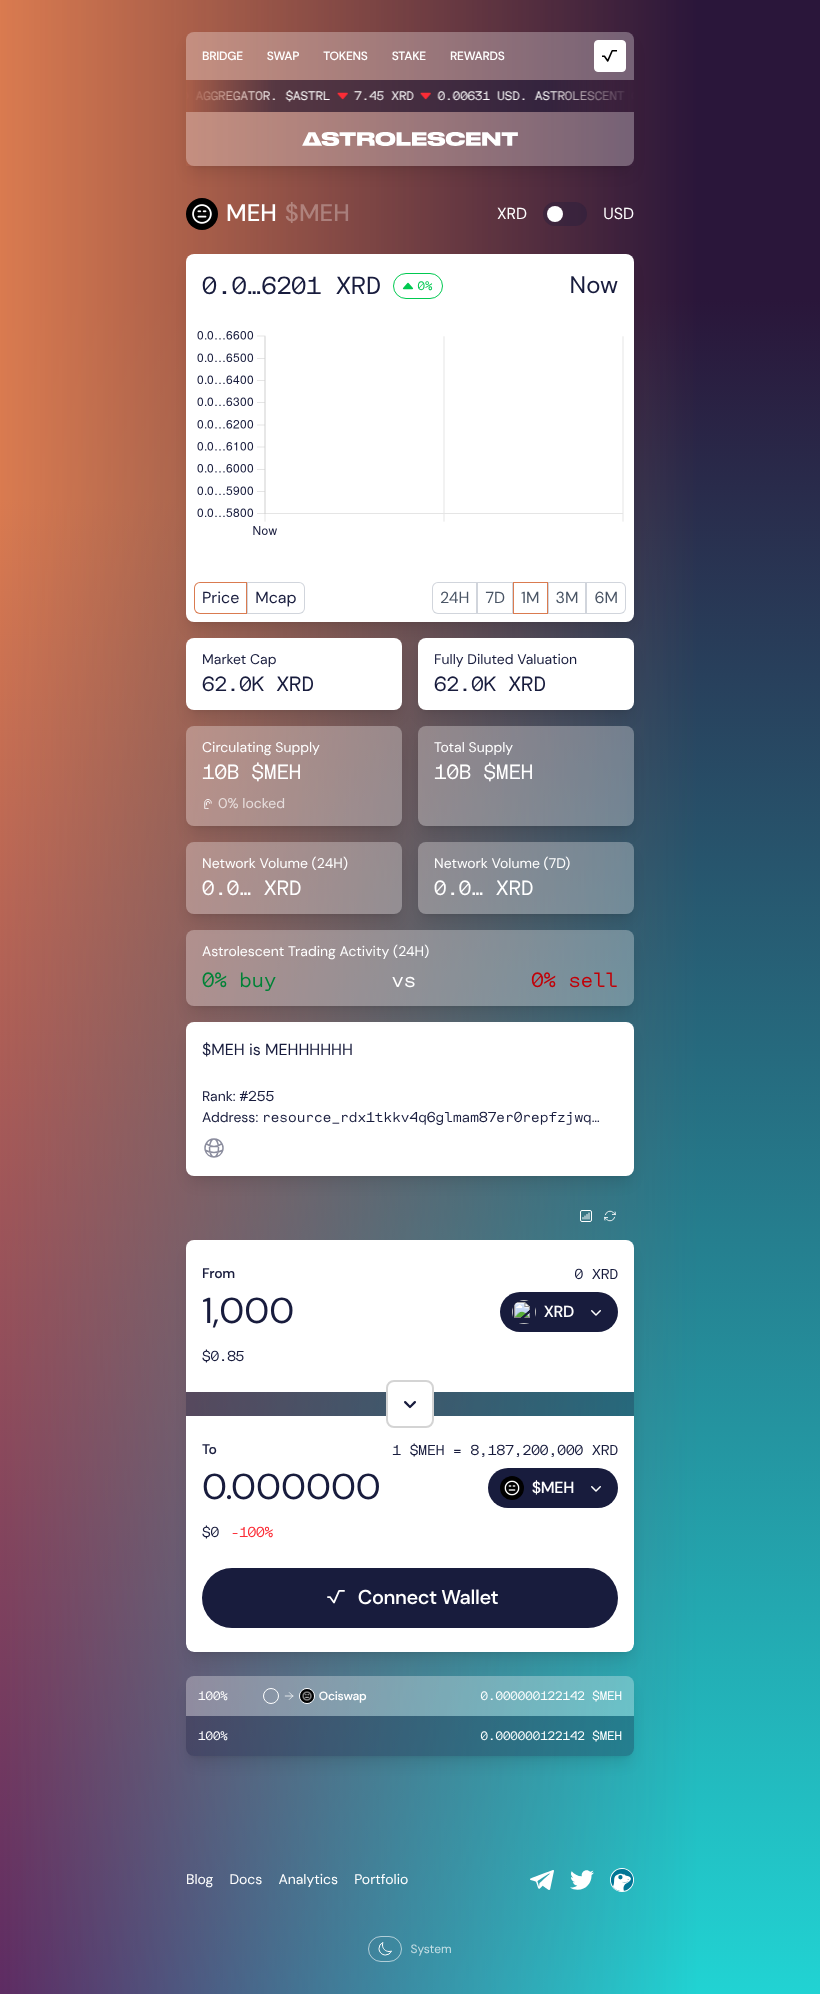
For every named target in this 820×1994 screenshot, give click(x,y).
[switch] (565, 214)
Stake (409, 56)
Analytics (308, 1880)
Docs (245, 1880)
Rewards (477, 56)
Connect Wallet (428, 1598)
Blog (199, 1880)
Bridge (222, 56)
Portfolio (381, 1880)
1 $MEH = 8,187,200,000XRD (505, 1449)
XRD (512, 213)
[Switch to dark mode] (385, 1949)
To (209, 1450)
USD (618, 213)
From (218, 1274)
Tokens (345, 56)
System (430, 1949)
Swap (283, 56)
